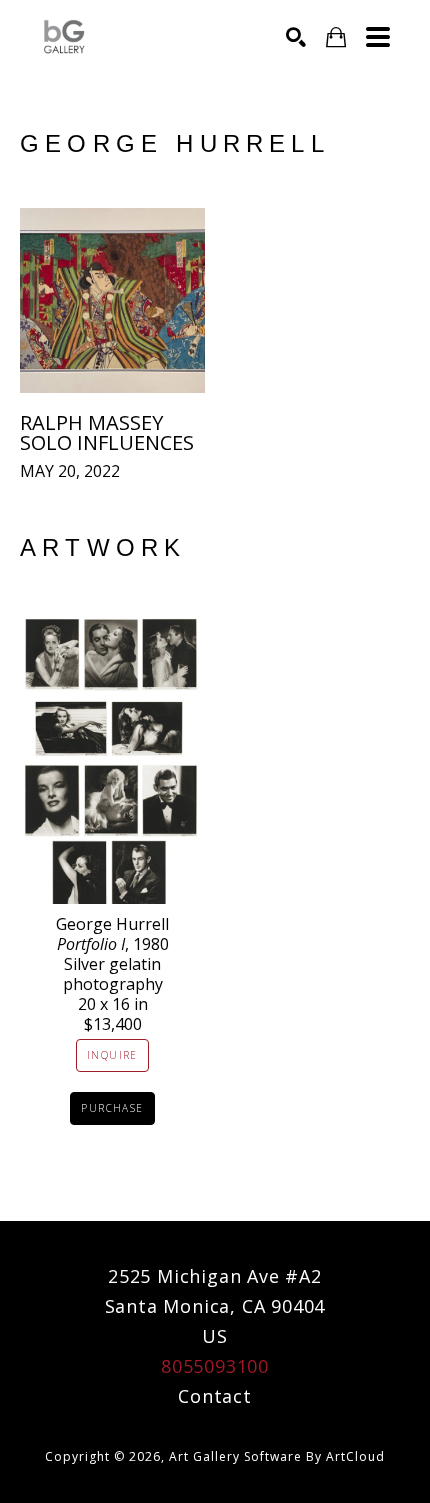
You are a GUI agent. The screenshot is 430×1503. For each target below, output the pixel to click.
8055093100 (215, 1366)
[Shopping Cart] (336, 37)
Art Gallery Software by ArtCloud (277, 1456)
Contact (215, 1396)
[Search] (296, 37)
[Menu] (378, 37)
